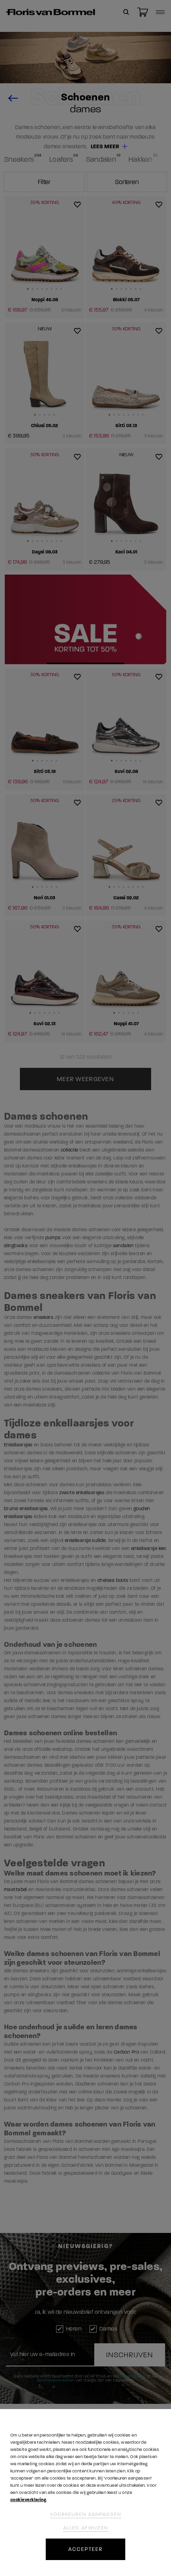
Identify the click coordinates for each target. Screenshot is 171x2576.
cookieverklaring (28, 2500)
